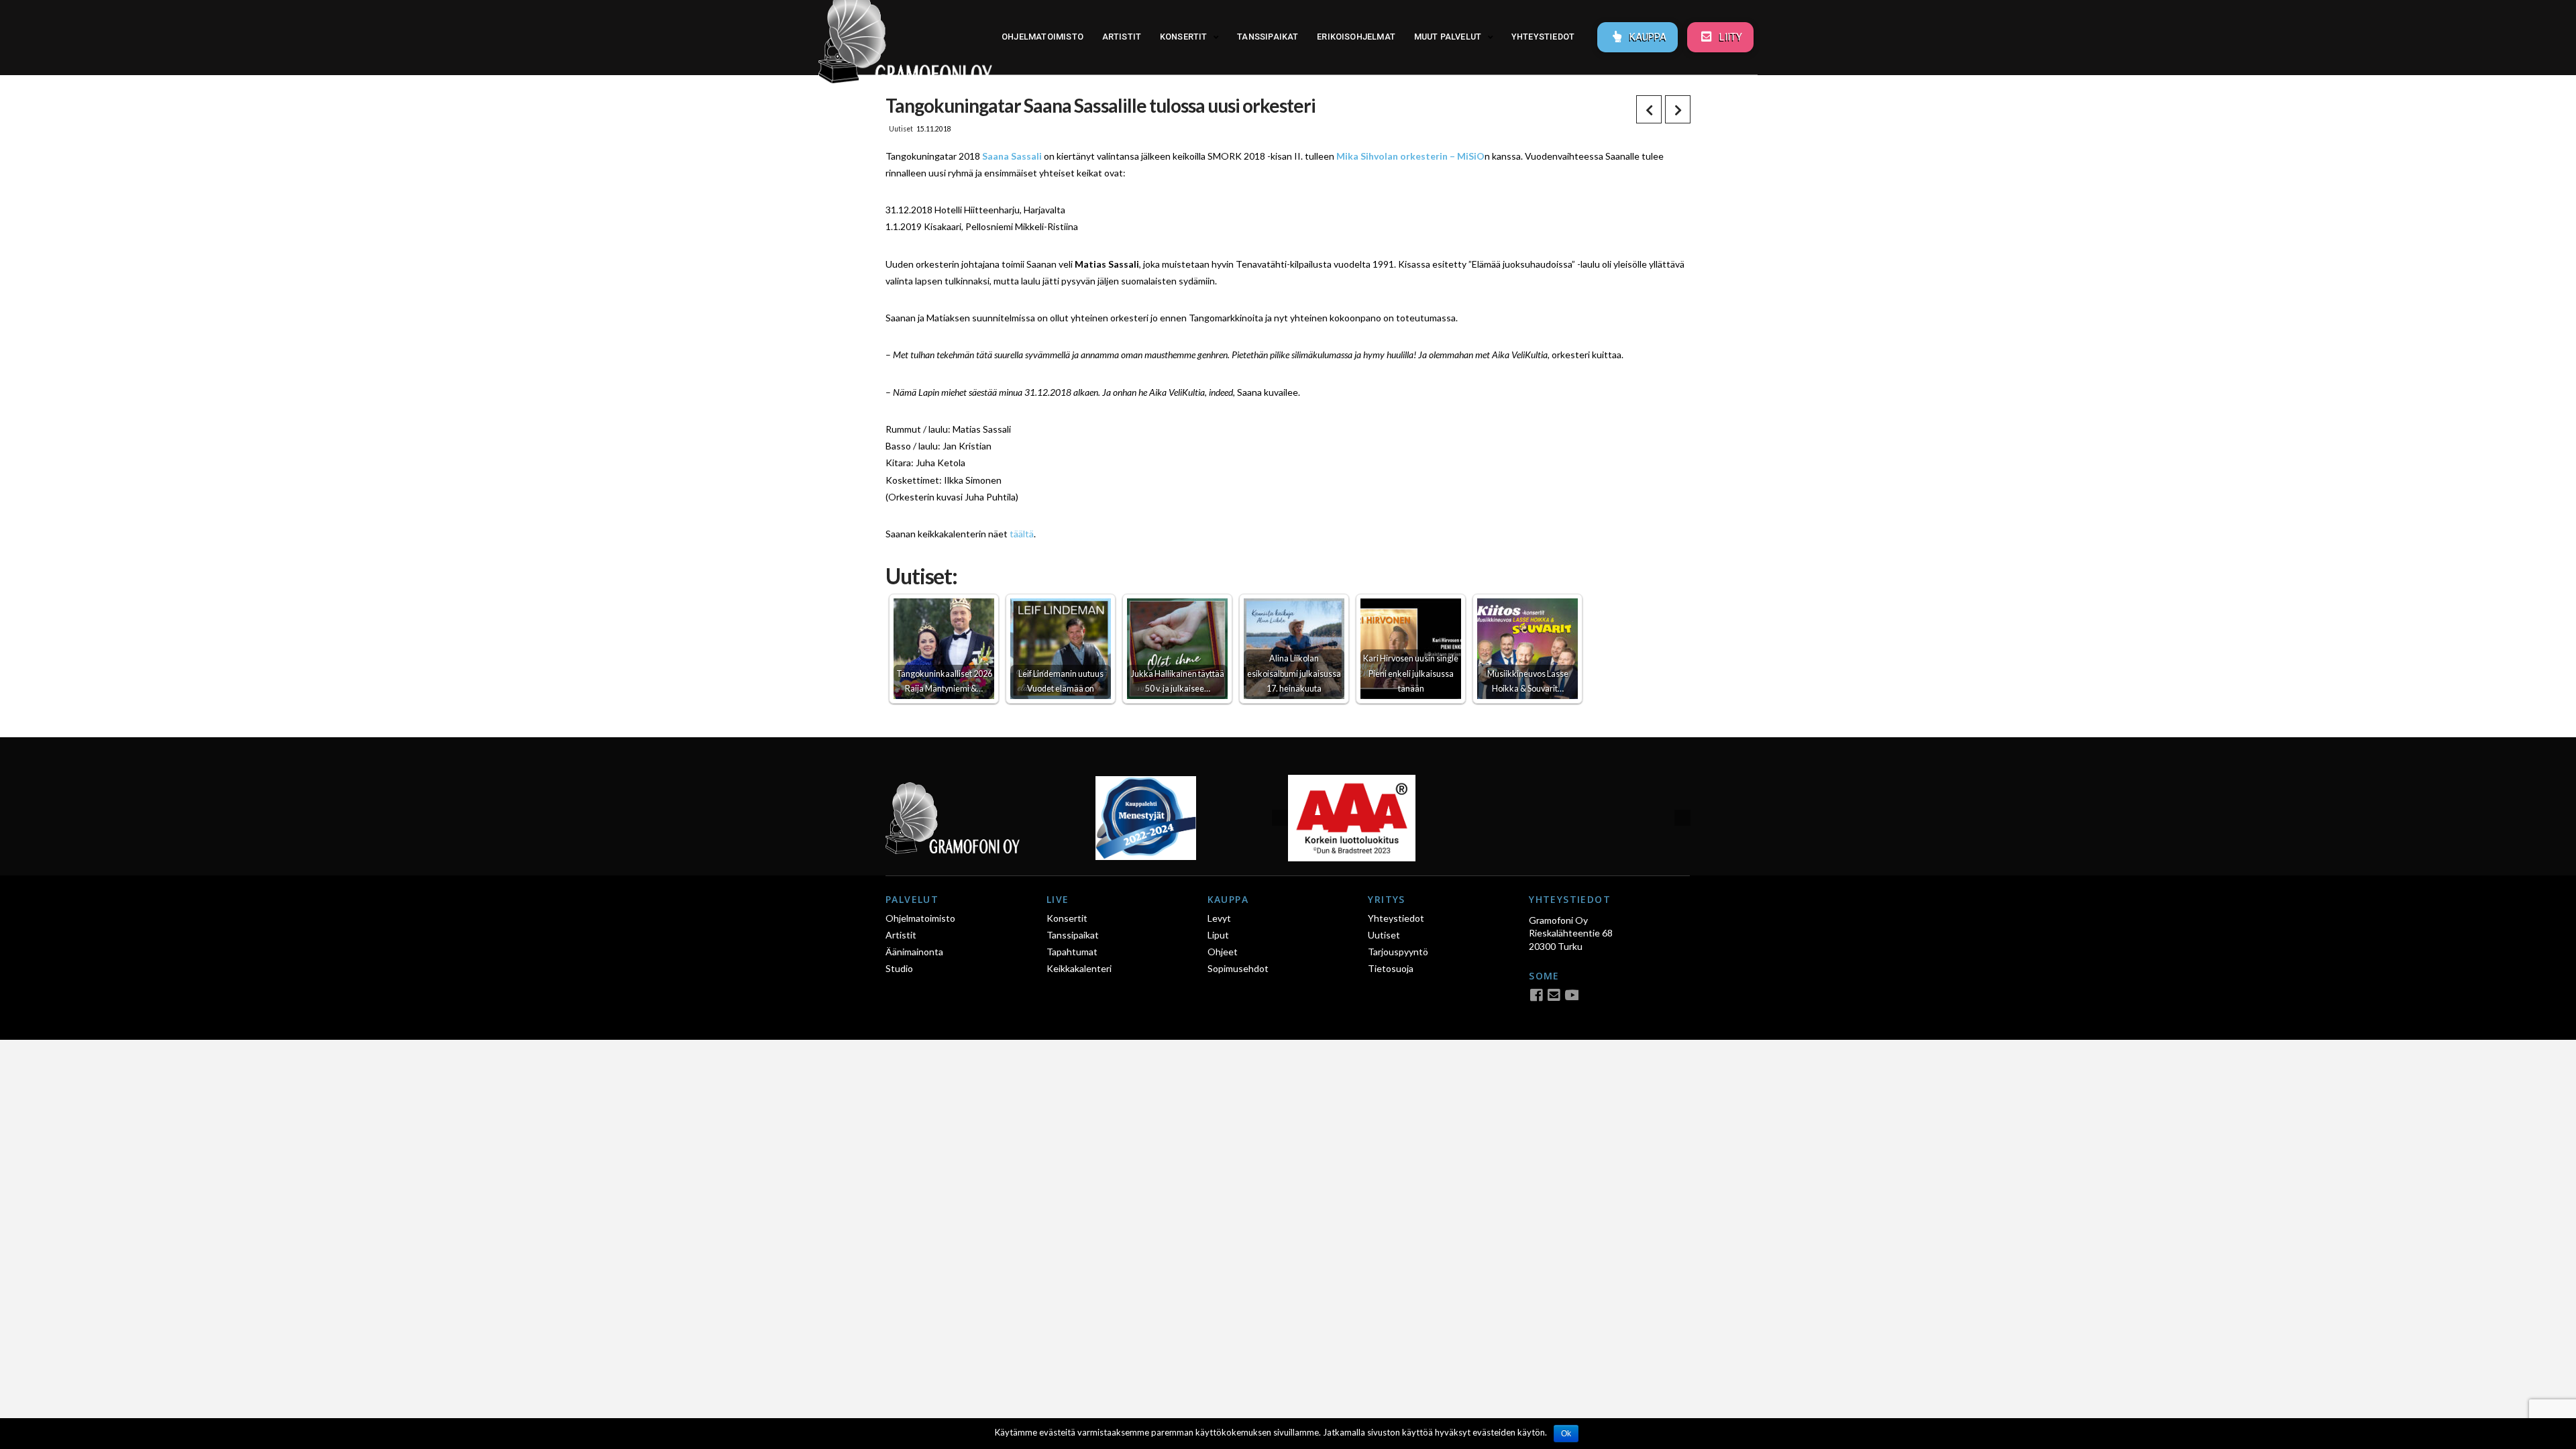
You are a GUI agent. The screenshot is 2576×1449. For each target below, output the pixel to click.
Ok (1566, 1434)
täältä (1022, 534)
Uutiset (901, 129)
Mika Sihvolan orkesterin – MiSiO (1410, 156)
